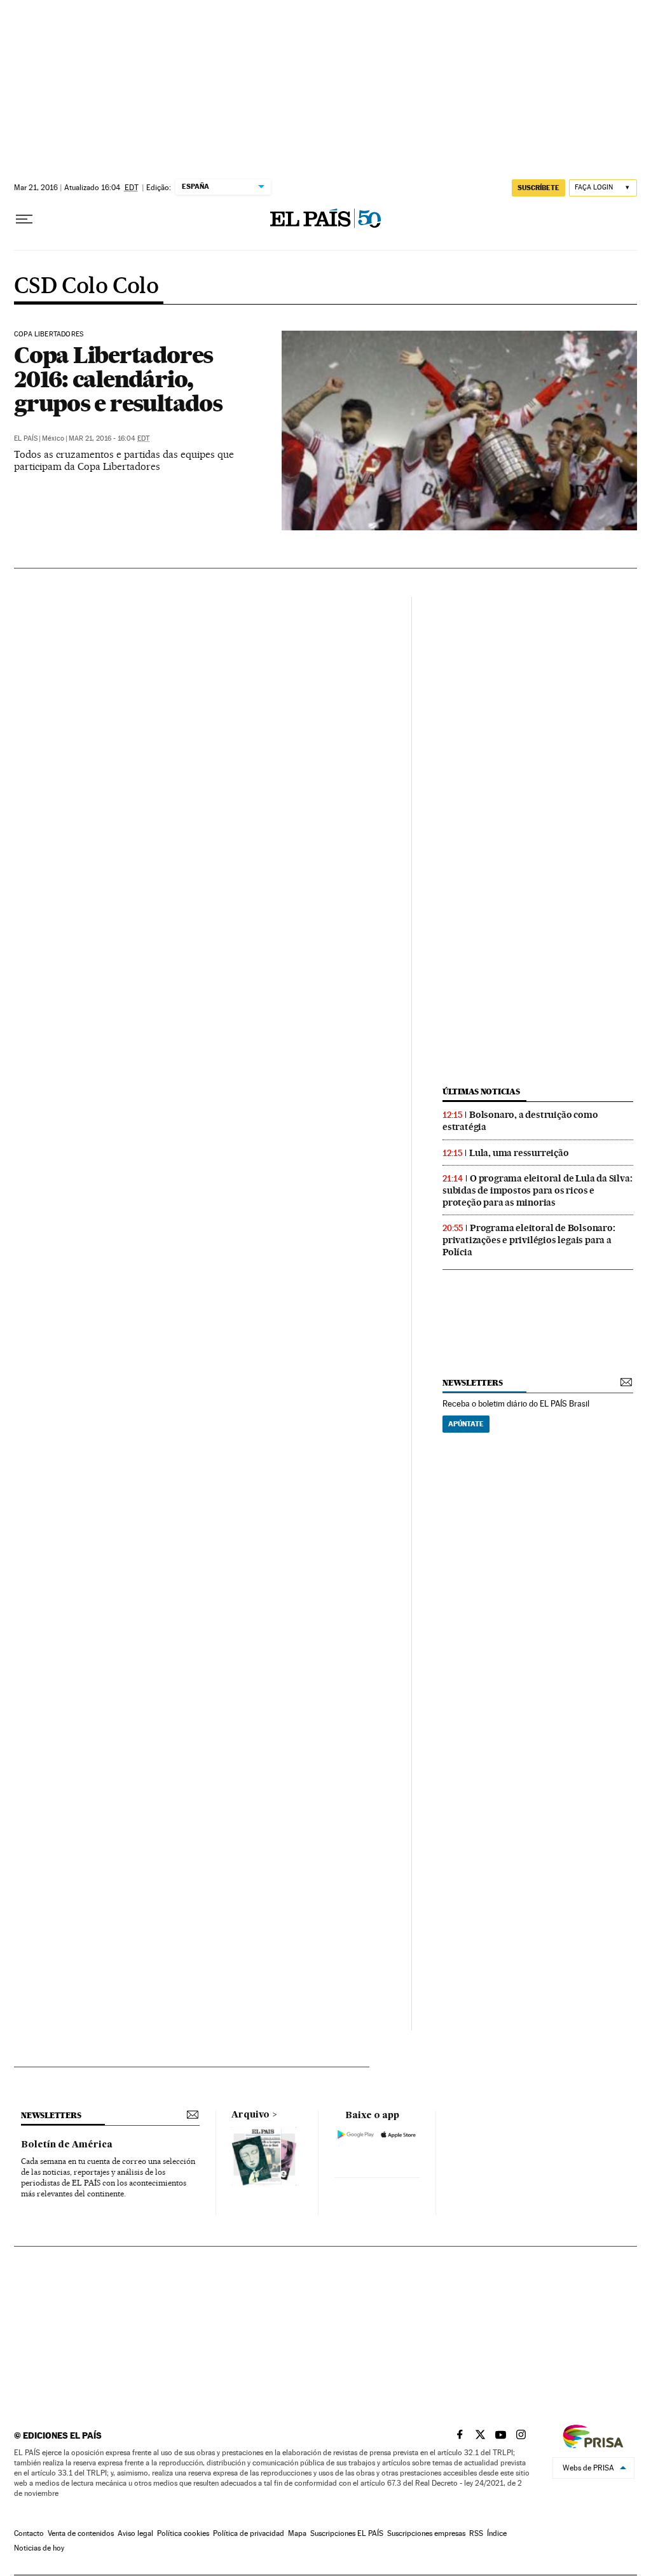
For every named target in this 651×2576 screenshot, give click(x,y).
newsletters (472, 1383)
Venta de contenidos (81, 2533)
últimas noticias (481, 1092)
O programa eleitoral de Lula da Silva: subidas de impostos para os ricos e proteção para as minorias (537, 1190)
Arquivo (250, 2115)
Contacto (29, 2533)
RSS (476, 2533)
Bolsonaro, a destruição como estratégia (520, 1121)
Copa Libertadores (49, 334)
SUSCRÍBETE (538, 188)
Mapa (297, 2533)
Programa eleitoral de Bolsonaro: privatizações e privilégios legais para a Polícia (529, 1240)
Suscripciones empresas (426, 2533)
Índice (497, 2533)
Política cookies (183, 2533)
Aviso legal (135, 2533)
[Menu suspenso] (24, 219)
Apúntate (466, 1424)
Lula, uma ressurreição (519, 1153)
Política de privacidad (249, 2533)
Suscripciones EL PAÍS (347, 2533)
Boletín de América (67, 2145)
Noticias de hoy (39, 2548)
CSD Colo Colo (86, 287)
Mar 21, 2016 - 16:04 (109, 438)
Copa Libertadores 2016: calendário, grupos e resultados (118, 379)
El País (26, 438)
